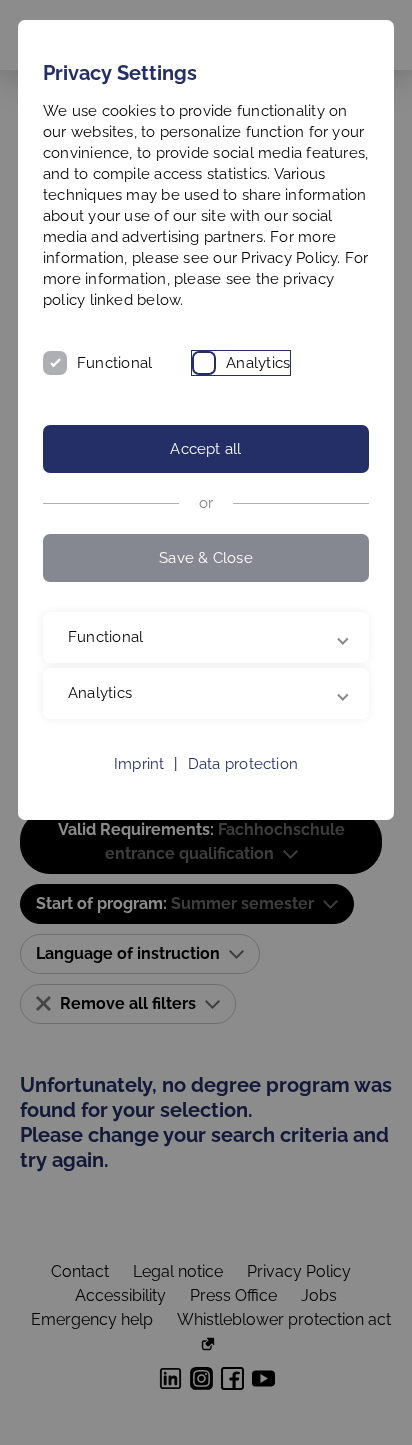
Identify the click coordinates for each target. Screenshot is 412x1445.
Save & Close (206, 558)
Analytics (258, 363)
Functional (114, 363)
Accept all (205, 449)
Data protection (243, 785)
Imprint (139, 785)
